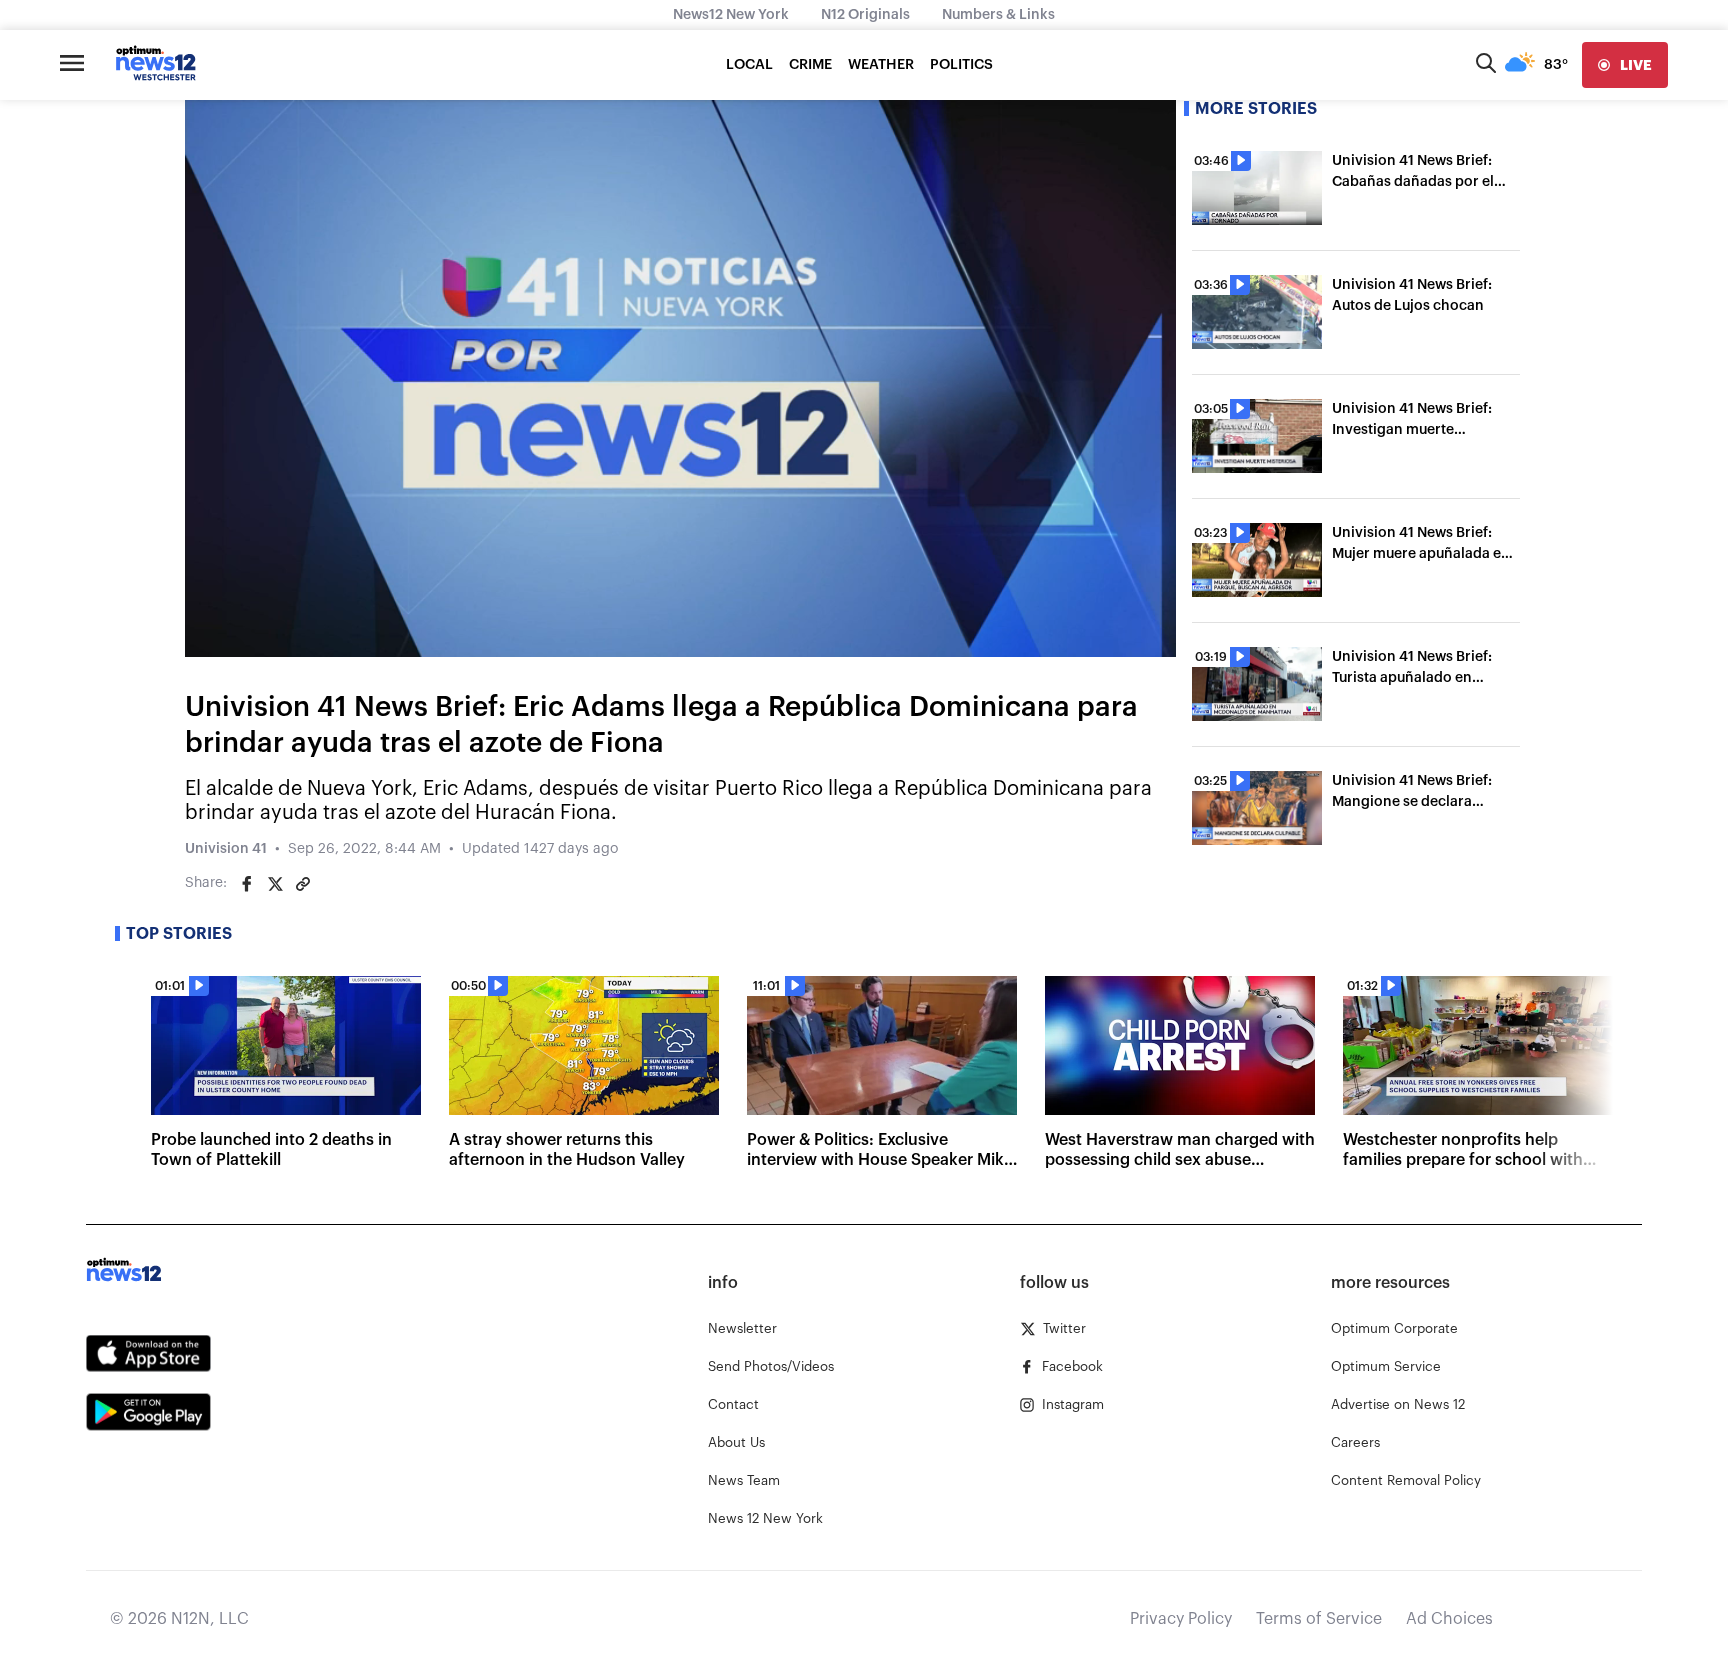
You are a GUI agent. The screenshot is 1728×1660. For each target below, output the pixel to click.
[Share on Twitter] (275, 884)
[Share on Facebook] (247, 884)
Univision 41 (226, 849)
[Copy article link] (303, 884)
